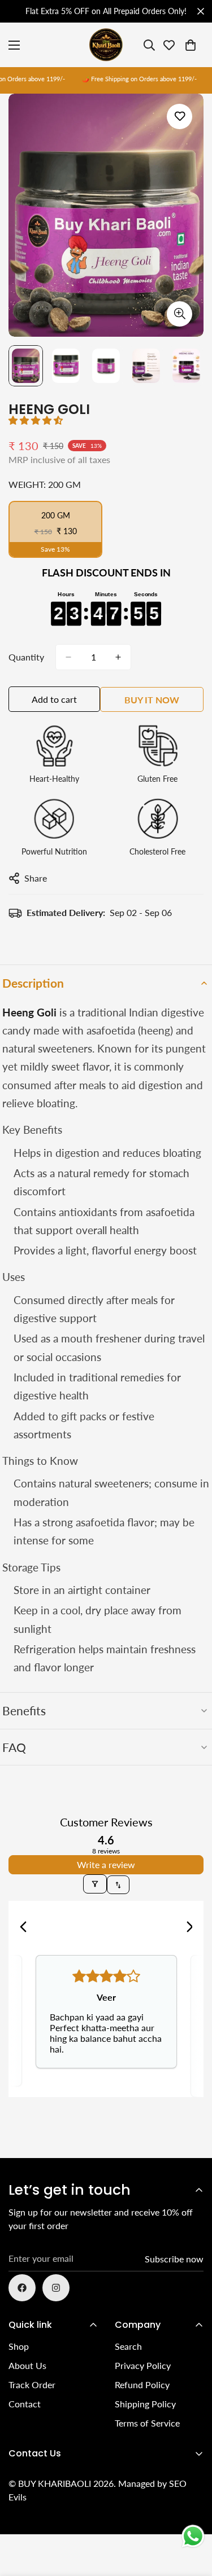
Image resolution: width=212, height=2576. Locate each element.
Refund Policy (142, 2385)
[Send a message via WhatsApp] (193, 2536)
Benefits (24, 1710)
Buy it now (152, 700)
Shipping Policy (145, 2404)
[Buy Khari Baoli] (106, 45)
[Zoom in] (179, 314)
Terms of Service (147, 2423)
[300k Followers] (22, 2288)
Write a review (106, 1864)
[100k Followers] (56, 2288)
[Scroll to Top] (192, 2516)
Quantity (26, 657)
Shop (19, 2346)
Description (33, 983)
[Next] (185, 1928)
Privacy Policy (143, 2365)
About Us (27, 2365)
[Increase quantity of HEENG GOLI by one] (118, 657)
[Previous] (27, 1928)
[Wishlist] (169, 45)
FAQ (14, 1747)
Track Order (32, 2385)
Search (128, 2346)
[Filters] (95, 1884)
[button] (36, 420)
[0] (191, 45)
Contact (25, 2404)
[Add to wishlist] (179, 116)
